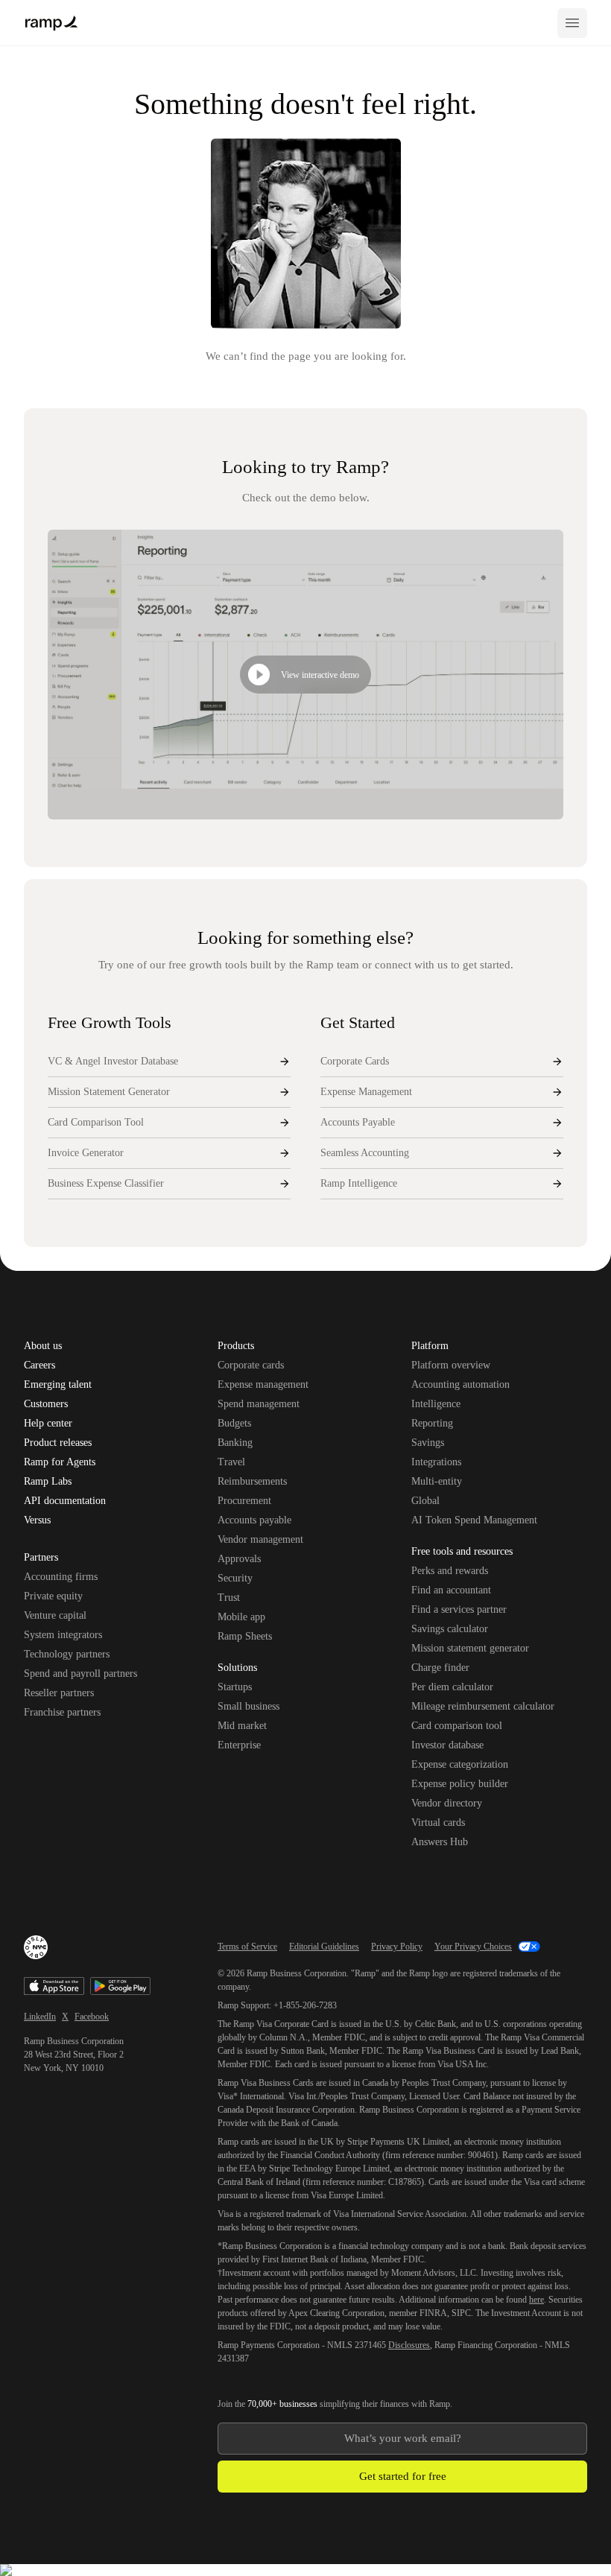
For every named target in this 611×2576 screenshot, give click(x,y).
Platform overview (451, 1365)
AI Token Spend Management (474, 1520)
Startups (235, 1687)
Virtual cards (438, 1822)
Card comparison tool (457, 1726)
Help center (48, 1424)
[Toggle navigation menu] (572, 23)
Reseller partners (59, 1693)
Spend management (259, 1404)
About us (43, 1346)
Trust (229, 1598)
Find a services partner (459, 1609)
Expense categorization (460, 1764)
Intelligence (436, 1404)
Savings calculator (450, 1629)
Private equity (53, 1596)
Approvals (239, 1559)
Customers (46, 1404)
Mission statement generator (470, 1648)
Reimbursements (252, 1481)
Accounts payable (254, 1520)
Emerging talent (58, 1385)
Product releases (58, 1443)
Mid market (242, 1726)
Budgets (234, 1423)
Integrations (436, 1462)
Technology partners (67, 1654)
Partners (41, 1558)
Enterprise (239, 1745)
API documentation (65, 1501)
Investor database (447, 1745)
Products (236, 1347)
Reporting (432, 1423)
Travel (231, 1462)
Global (425, 1501)
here (536, 2300)
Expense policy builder (460, 1784)
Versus (37, 1520)
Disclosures (409, 2345)
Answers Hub (440, 1842)
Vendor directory (447, 1803)
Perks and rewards (450, 1571)
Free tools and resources (462, 1552)
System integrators (63, 1635)
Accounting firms (61, 1577)
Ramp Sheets (245, 1636)
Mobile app (241, 1617)
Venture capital (55, 1615)
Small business (248, 1706)
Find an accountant (451, 1590)
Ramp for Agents (60, 1462)
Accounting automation (460, 1384)
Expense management (263, 1384)
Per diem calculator (452, 1687)
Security (235, 1578)
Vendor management (260, 1539)
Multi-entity (437, 1481)
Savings (428, 1443)
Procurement (244, 1501)
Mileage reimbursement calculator (483, 1706)
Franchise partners (62, 1712)
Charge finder (440, 1668)
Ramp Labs (48, 1482)
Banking (235, 1443)
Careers (39, 1365)
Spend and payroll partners (80, 1674)
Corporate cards (251, 1365)
